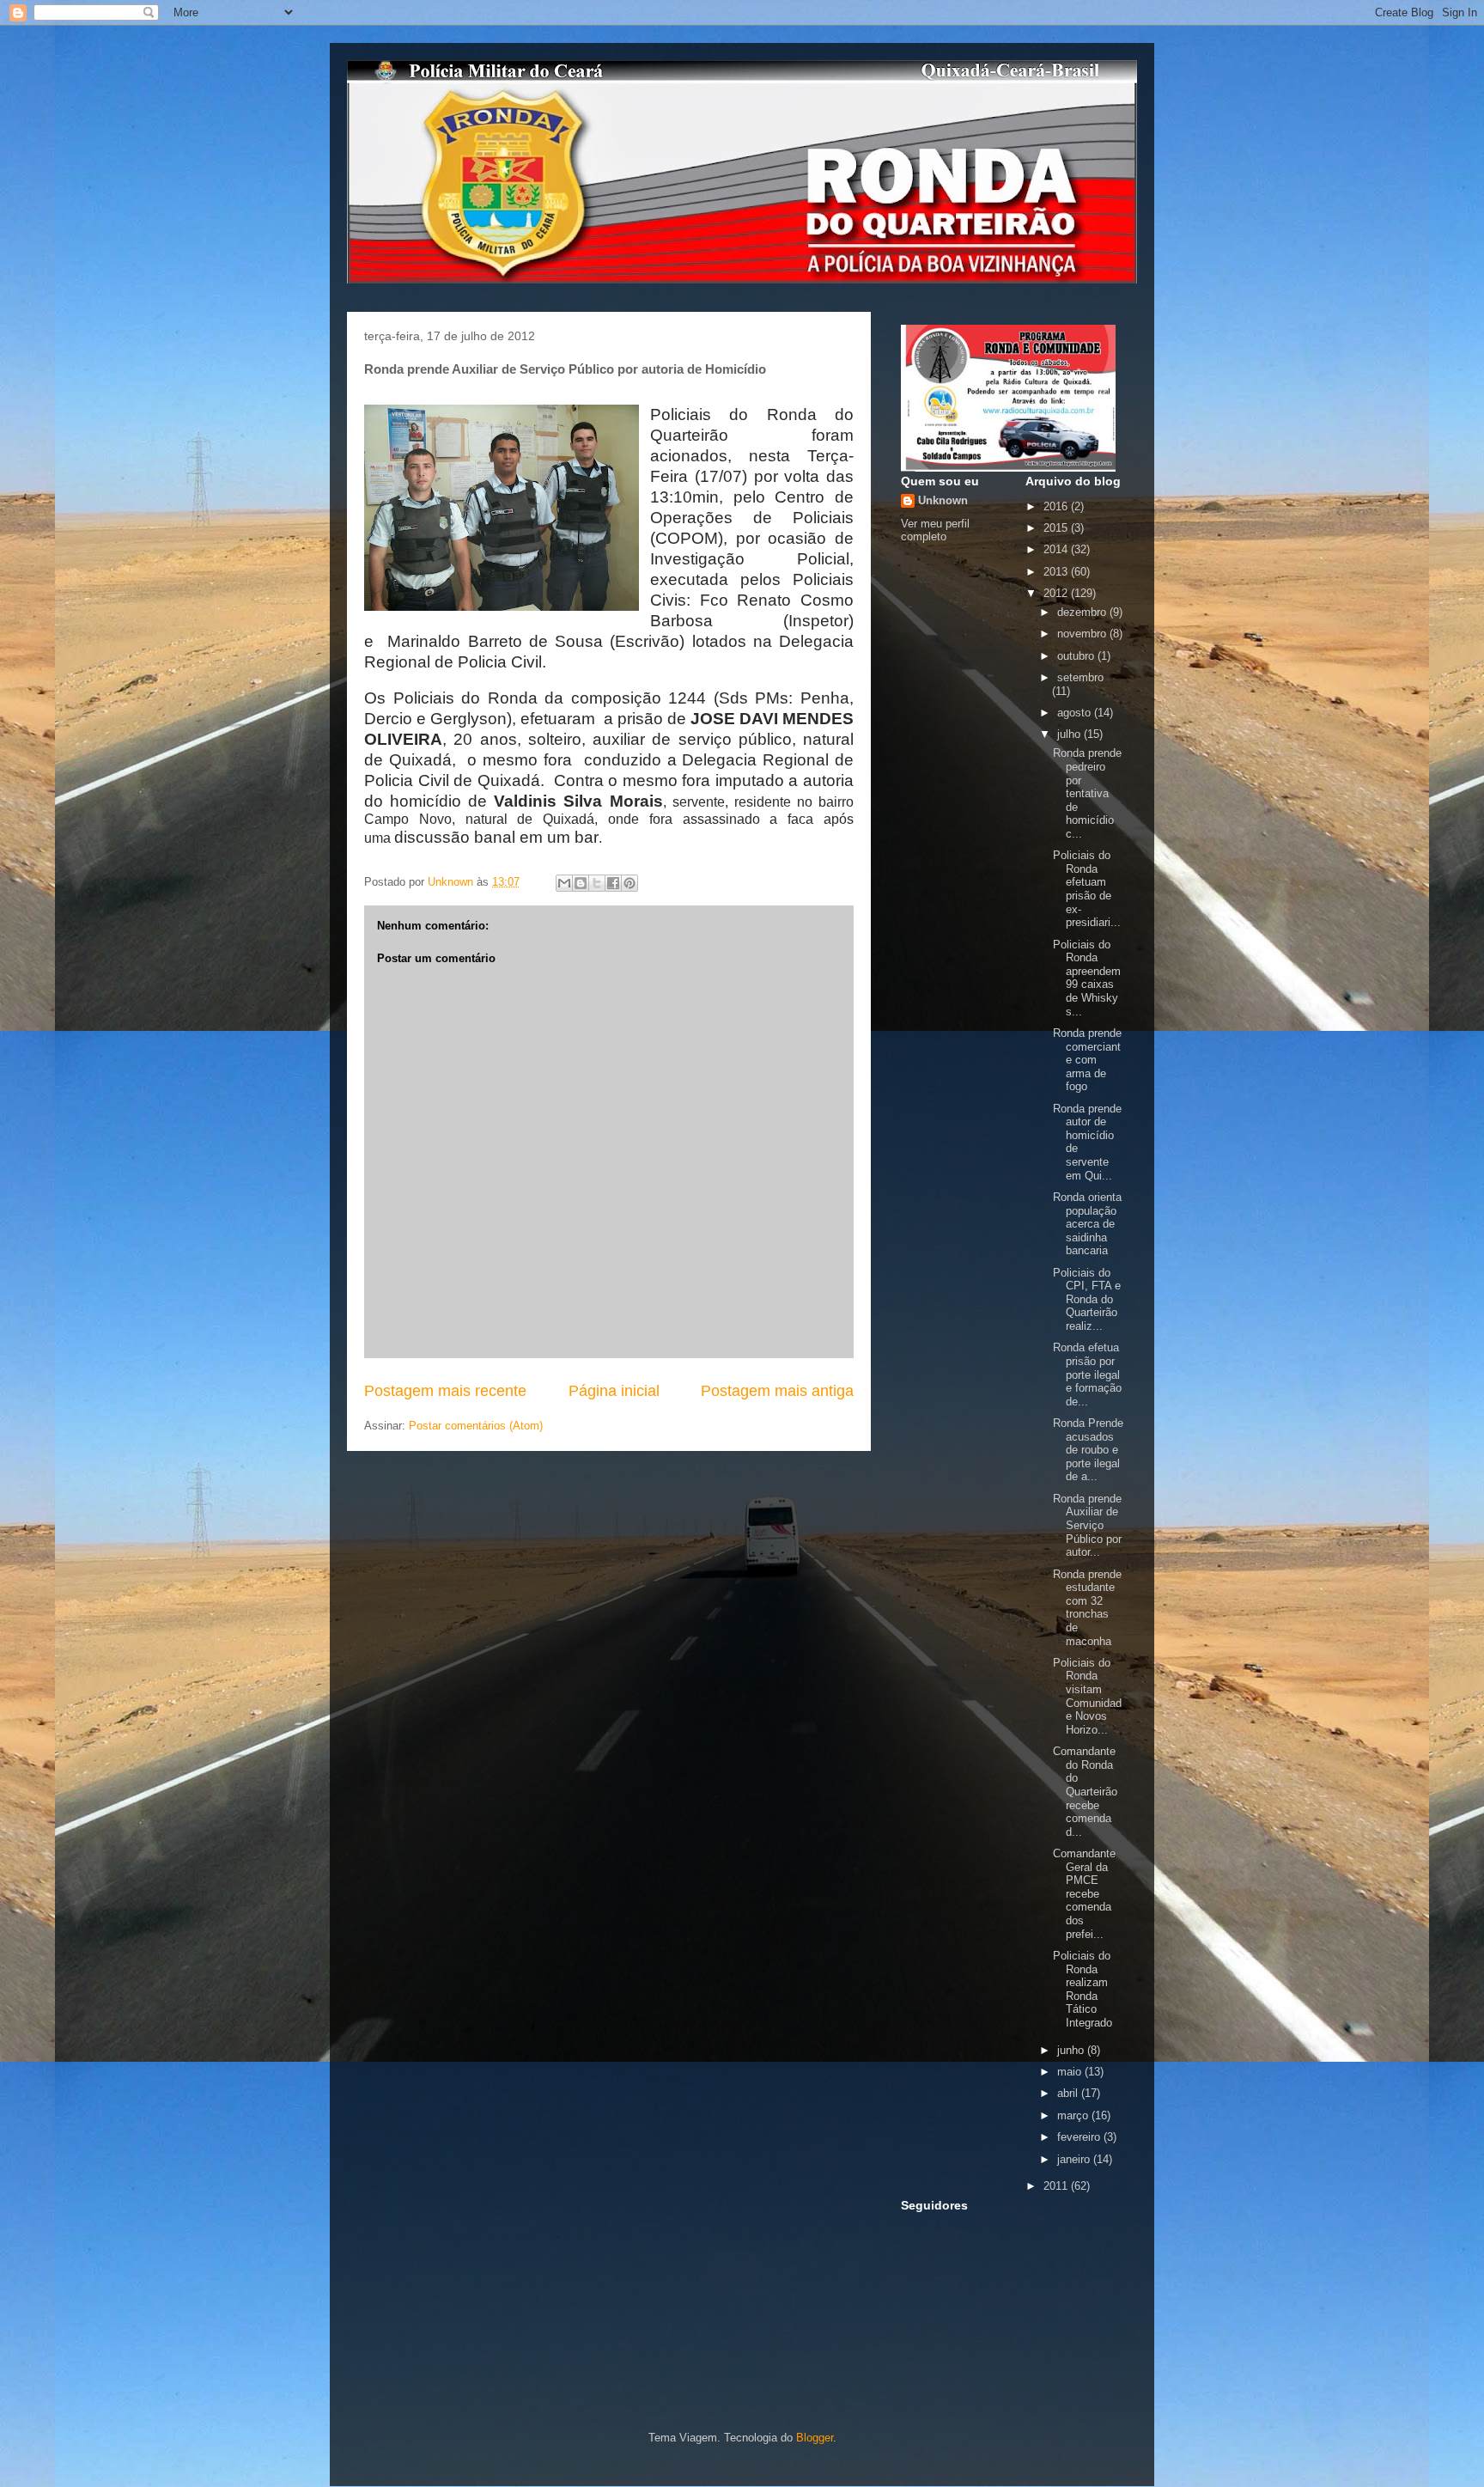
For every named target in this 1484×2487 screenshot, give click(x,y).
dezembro (1083, 612)
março (1074, 2115)
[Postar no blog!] (581, 883)
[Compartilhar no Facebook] (613, 883)
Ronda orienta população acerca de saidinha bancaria (1087, 1224)
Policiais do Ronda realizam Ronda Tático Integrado (1083, 1989)
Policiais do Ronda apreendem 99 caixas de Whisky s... (1087, 978)
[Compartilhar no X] (597, 883)
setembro (1080, 677)
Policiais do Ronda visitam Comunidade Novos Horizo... (1087, 1696)
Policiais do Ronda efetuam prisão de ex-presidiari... (1087, 889)
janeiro (1075, 2159)
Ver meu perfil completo (935, 530)
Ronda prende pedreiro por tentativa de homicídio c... (1087, 793)
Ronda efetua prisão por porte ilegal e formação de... (1087, 1374)
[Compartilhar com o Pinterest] (629, 883)
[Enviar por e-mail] (564, 883)
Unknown (943, 500)
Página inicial (614, 1391)
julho (1070, 734)
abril (1069, 2093)
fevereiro (1080, 2137)
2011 (1057, 2186)
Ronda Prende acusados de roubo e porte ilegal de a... (1088, 1450)
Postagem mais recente (445, 1391)
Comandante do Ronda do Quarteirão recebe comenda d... (1085, 1792)
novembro (1083, 634)
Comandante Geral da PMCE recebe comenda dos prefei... (1084, 1894)
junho (1072, 2050)
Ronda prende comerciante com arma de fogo (1087, 1060)
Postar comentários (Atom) (476, 1426)
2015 (1057, 528)
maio (1071, 2072)
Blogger (815, 2438)
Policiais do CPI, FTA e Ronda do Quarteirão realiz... (1087, 1299)
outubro (1077, 656)
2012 (1057, 593)
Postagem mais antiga (777, 1391)
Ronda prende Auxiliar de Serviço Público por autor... (1087, 1525)
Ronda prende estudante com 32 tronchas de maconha (1087, 1608)
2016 (1057, 506)
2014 (1057, 549)
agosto (1076, 713)
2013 (1057, 572)
